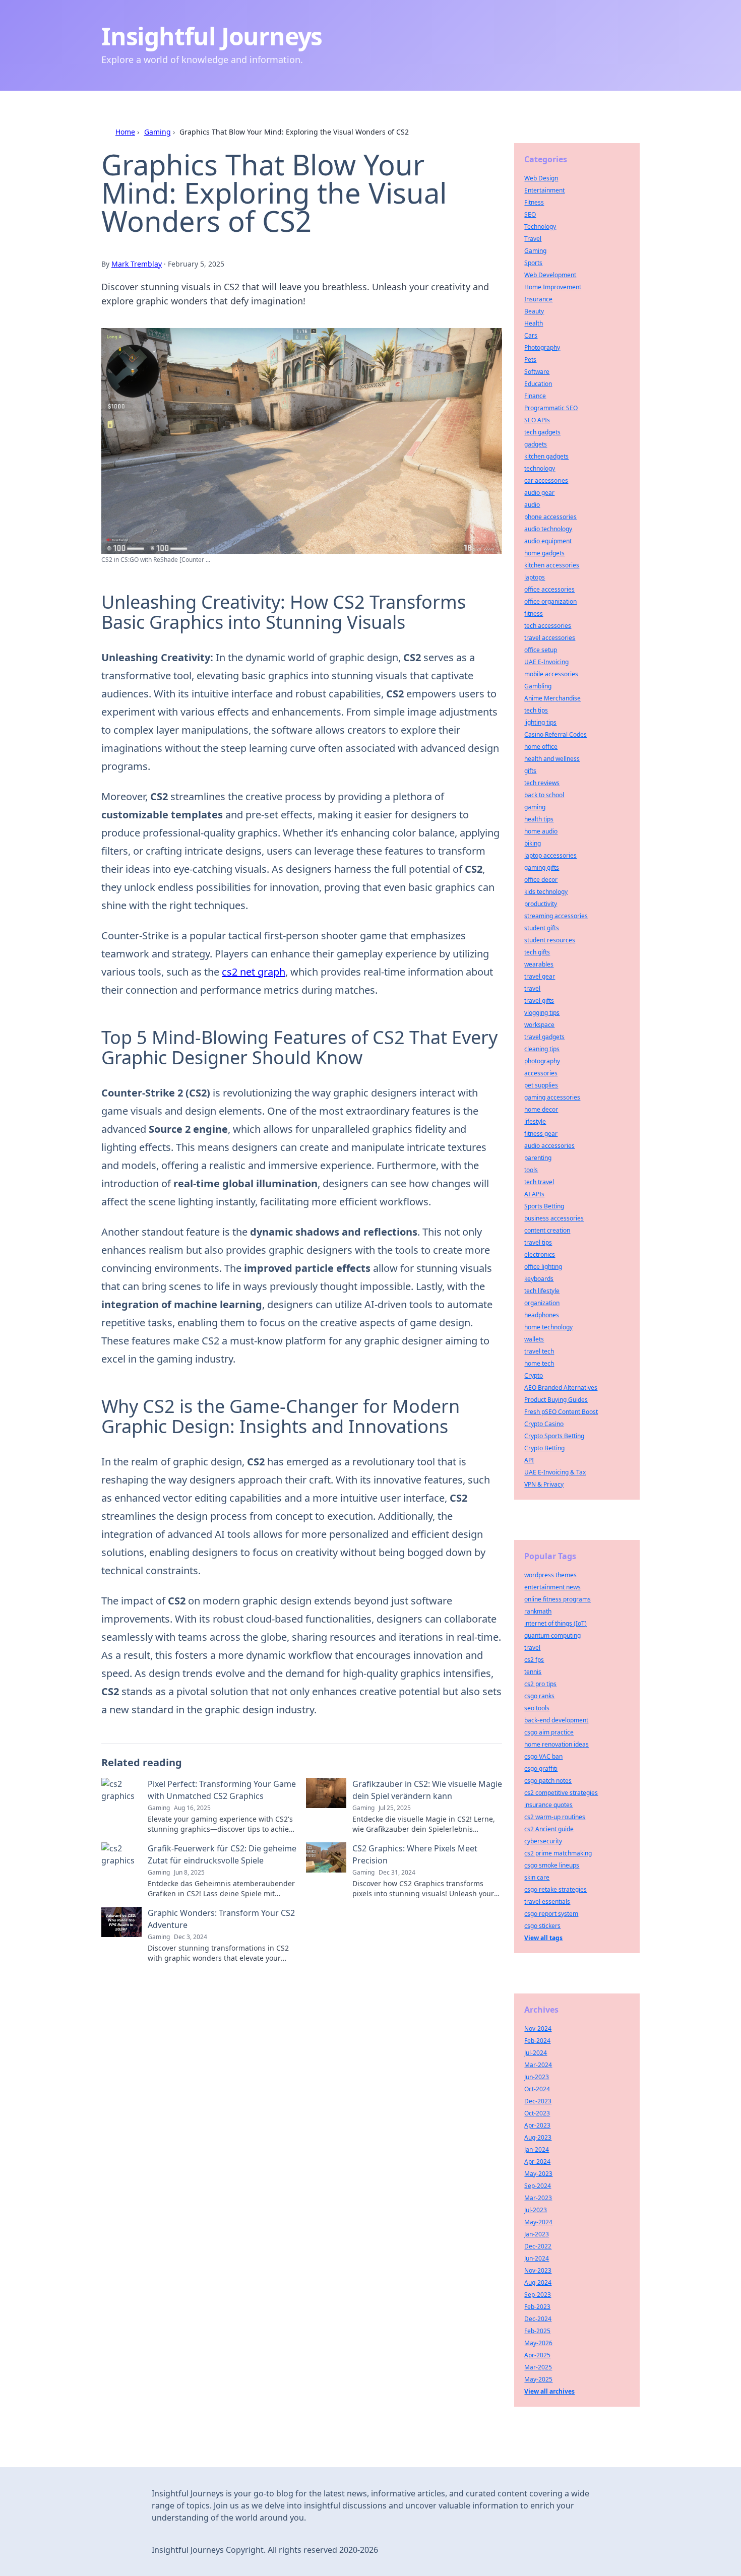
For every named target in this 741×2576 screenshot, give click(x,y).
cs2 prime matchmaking (558, 1853)
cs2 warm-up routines (555, 1817)
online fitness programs (558, 1599)
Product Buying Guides (556, 1400)
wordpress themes (550, 1575)
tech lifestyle (542, 1291)
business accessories (554, 1218)
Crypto (534, 1375)
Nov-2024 (538, 2028)
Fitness (534, 202)
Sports (533, 263)
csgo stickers (542, 1926)
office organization (550, 601)
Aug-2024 (538, 2282)
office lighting (543, 1267)
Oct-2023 (537, 2113)
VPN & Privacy (544, 1484)
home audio (541, 831)
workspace (539, 1025)
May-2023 (538, 2174)
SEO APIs (537, 420)
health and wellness (552, 759)
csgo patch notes (548, 1781)
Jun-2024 (537, 2258)
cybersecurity (543, 1841)
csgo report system (551, 1914)
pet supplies (541, 1085)
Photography (542, 347)
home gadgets (544, 553)
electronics (540, 1254)
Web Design (541, 178)
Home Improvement (553, 287)
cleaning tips (542, 1049)
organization (542, 1303)
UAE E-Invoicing (546, 662)
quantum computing (552, 1635)
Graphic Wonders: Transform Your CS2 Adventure (221, 1919)
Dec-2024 (538, 2319)
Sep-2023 (538, 2295)
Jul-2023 (536, 2210)
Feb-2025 (537, 2331)
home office (541, 747)
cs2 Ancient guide (549, 1829)
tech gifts (537, 952)
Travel (533, 239)
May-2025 (538, 2379)
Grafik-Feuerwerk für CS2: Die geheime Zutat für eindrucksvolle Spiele (222, 1854)
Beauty (534, 311)
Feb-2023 (537, 2307)
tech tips (536, 710)
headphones (542, 1315)
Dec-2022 (538, 2246)
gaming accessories (552, 1097)
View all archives (549, 2391)
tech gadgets (542, 432)
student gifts (542, 928)
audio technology (548, 529)
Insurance (538, 299)
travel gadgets (544, 1037)
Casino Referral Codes (555, 734)
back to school (544, 795)
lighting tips (540, 722)
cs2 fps (534, 1660)
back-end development (556, 1720)
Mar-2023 (538, 2198)
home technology (548, 1327)
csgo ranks (539, 1696)
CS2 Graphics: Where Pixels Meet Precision (415, 1854)
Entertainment (544, 190)
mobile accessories (551, 674)
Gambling (538, 686)
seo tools (537, 1708)
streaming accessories (556, 916)
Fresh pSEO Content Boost (561, 1412)
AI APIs (534, 1194)
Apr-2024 (537, 2162)
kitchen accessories (552, 565)
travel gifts (539, 1001)
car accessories (546, 480)
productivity (541, 904)
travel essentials (547, 1902)
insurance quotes (548, 1805)
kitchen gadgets (546, 456)
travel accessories (550, 638)
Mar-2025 (538, 2367)
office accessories (549, 589)
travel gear (540, 976)
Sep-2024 (538, 2186)
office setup (541, 650)
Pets (530, 360)
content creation (547, 1230)
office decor (541, 880)
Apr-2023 (537, 2125)
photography (542, 1061)
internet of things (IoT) (555, 1623)
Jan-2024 (537, 2149)
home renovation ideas (557, 1744)
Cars (531, 335)
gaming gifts (542, 867)
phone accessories (550, 517)
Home (125, 132)
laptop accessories (550, 855)
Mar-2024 (538, 2065)
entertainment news (552, 1587)
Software (537, 372)
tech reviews (542, 783)
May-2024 (538, 2222)
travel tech (539, 1351)
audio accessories (549, 1146)
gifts (530, 771)
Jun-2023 (537, 2077)
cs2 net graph (254, 972)
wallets (534, 1339)
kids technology (546, 892)
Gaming (158, 132)
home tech (539, 1363)
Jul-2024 (536, 2053)
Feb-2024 (537, 2041)
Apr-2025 (537, 2355)
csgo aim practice (549, 1732)
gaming (535, 807)
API (529, 1460)
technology (540, 468)
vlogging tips (542, 1013)
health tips (539, 819)
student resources (550, 940)
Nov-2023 (538, 2270)
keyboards (539, 1279)
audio (532, 505)
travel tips (538, 1242)
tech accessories (548, 626)
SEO (530, 214)
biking (533, 843)
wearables (539, 964)
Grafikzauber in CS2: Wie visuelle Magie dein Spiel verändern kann (427, 1790)
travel (532, 988)
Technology (540, 227)
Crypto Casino (544, 1424)
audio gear (539, 493)
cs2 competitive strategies (561, 1793)
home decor (541, 1109)
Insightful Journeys (212, 36)
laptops (535, 577)
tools (531, 1170)
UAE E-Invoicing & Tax (555, 1472)
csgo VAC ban (543, 1756)
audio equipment (548, 541)
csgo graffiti (541, 1768)
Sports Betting (544, 1206)
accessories (541, 1073)
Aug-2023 (538, 2137)
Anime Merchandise (552, 698)
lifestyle (535, 1121)
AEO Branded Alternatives (561, 1388)
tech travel (539, 1182)
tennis (533, 1672)
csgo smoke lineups (552, 1865)
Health (534, 323)
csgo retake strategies (555, 1889)
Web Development (550, 275)
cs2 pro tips (540, 1684)
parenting (538, 1158)
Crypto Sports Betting (554, 1436)
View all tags (543, 1938)
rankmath (538, 1611)
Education (538, 384)
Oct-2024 (537, 2089)
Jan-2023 (537, 2234)
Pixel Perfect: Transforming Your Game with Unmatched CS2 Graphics (222, 1790)
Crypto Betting (544, 1448)
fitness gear (541, 1134)
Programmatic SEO (551, 408)
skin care (537, 1877)
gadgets (536, 444)
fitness (534, 614)
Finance (535, 396)
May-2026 (538, 2343)
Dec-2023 (538, 2101)
